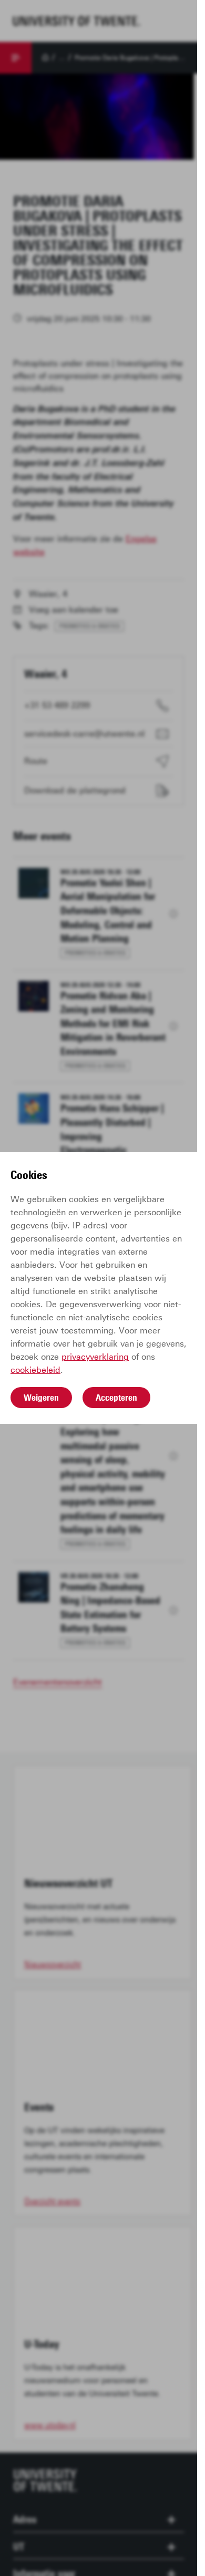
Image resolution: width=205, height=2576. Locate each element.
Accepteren (116, 1398)
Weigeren (41, 1398)
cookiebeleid (35, 1370)
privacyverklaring (95, 1357)
